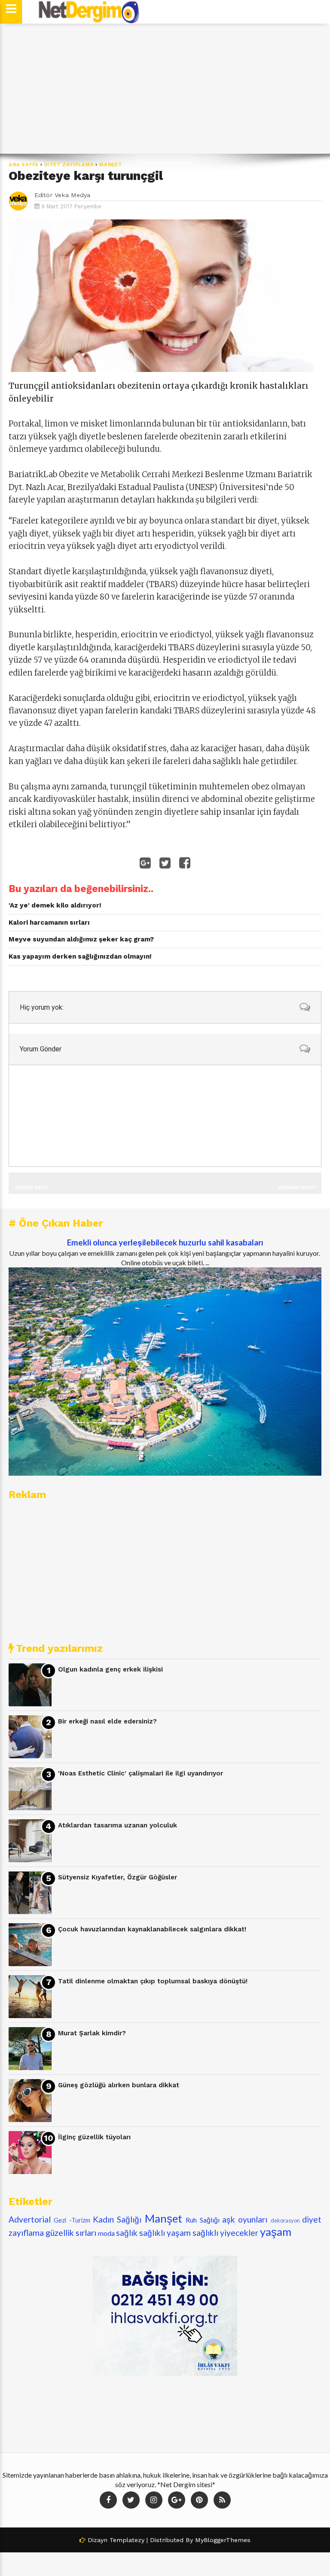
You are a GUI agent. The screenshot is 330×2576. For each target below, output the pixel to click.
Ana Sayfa (24, 165)
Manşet (111, 165)
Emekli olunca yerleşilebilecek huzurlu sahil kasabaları (165, 1242)
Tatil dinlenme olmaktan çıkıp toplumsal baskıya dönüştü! (153, 1981)
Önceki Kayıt (32, 1187)
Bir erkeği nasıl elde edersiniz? (107, 1721)
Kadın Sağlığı (117, 2219)
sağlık (127, 2233)
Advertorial (30, 2219)
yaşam (276, 2232)
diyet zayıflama (69, 165)
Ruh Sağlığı (202, 2220)
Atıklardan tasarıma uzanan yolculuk (118, 1825)
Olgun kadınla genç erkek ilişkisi (110, 1669)
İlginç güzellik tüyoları (94, 2137)
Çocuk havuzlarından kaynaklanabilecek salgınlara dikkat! (152, 1929)
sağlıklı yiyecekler (225, 2233)
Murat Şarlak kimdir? (92, 2033)
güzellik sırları (71, 2233)
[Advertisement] (165, 89)
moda (106, 2233)
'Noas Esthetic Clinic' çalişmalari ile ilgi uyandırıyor (141, 1773)
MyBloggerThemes (223, 2540)
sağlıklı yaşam (165, 2233)
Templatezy (127, 2540)
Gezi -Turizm (72, 2220)
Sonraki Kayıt (297, 1187)
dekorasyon (285, 2220)
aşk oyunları (245, 2219)
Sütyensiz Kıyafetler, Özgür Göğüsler (118, 1877)
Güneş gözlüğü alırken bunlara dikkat (119, 2085)
